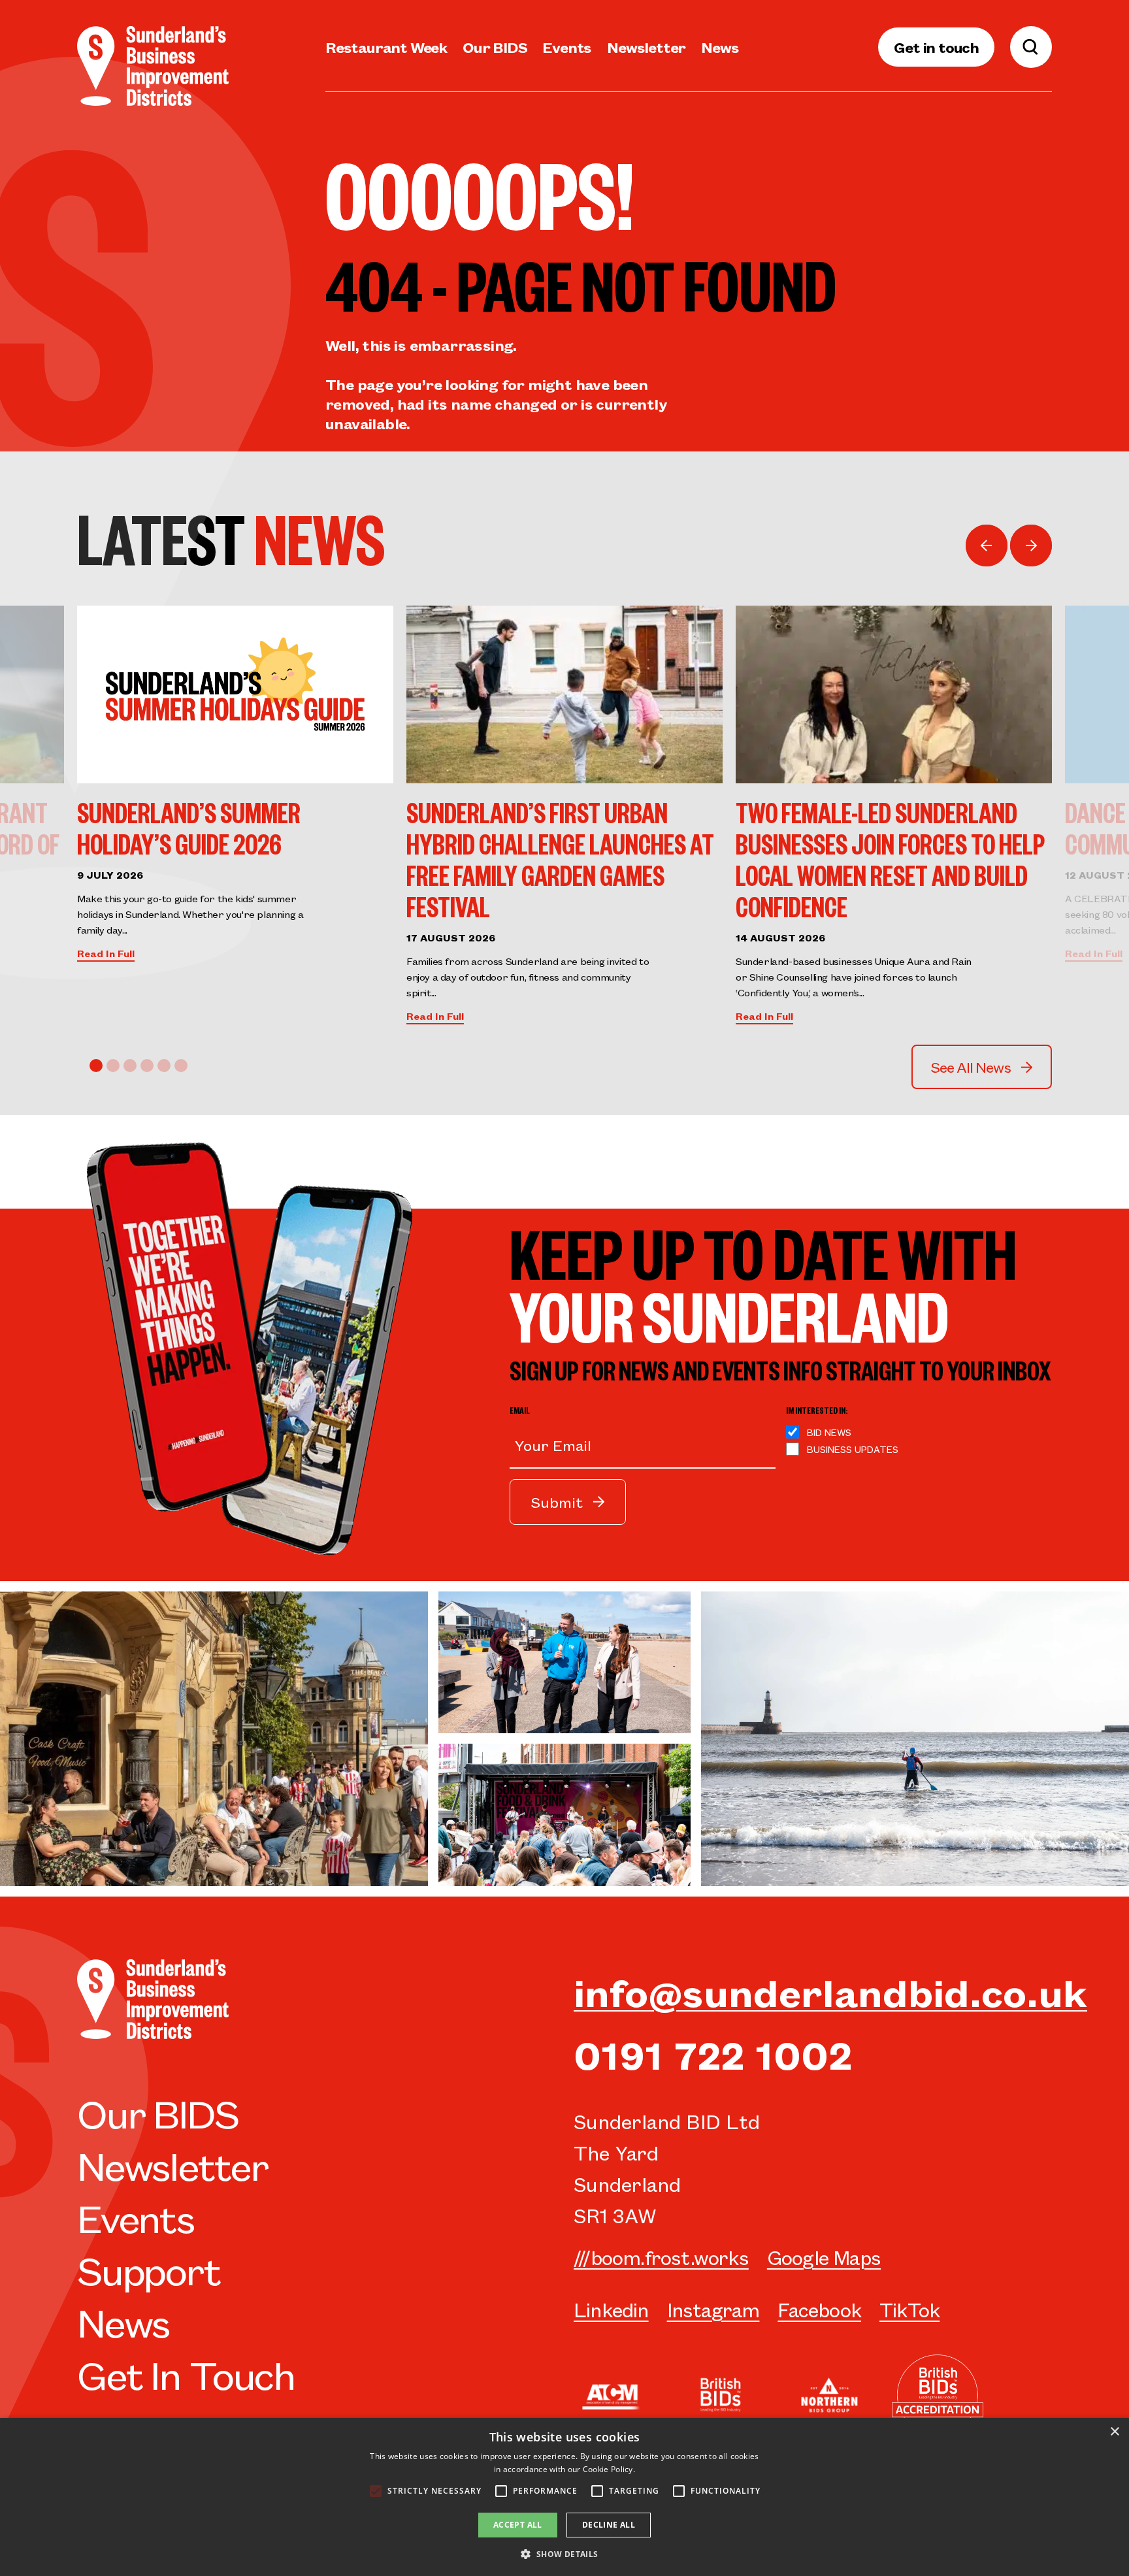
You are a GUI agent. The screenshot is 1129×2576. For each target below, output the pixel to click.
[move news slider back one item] (987, 546)
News (720, 47)
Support (149, 2269)
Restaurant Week (386, 47)
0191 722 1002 (713, 2053)
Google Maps (824, 2257)
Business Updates (853, 1449)
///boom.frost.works (661, 2257)
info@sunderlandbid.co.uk (830, 1991)
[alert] (564, 2497)
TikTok (909, 2309)
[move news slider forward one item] (1031, 546)
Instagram (713, 2309)
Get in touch (936, 47)
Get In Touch (186, 2373)
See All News (971, 1067)
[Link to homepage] (153, 66)
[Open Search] (1031, 47)
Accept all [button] (518, 2525)
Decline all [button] (609, 2525)
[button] (564, 2554)
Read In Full (106, 953)
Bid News (829, 1432)
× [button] (1114, 2432)
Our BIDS (495, 47)
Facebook (819, 2309)
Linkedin (611, 2309)
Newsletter (646, 47)
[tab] (96, 1066)
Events (567, 47)
